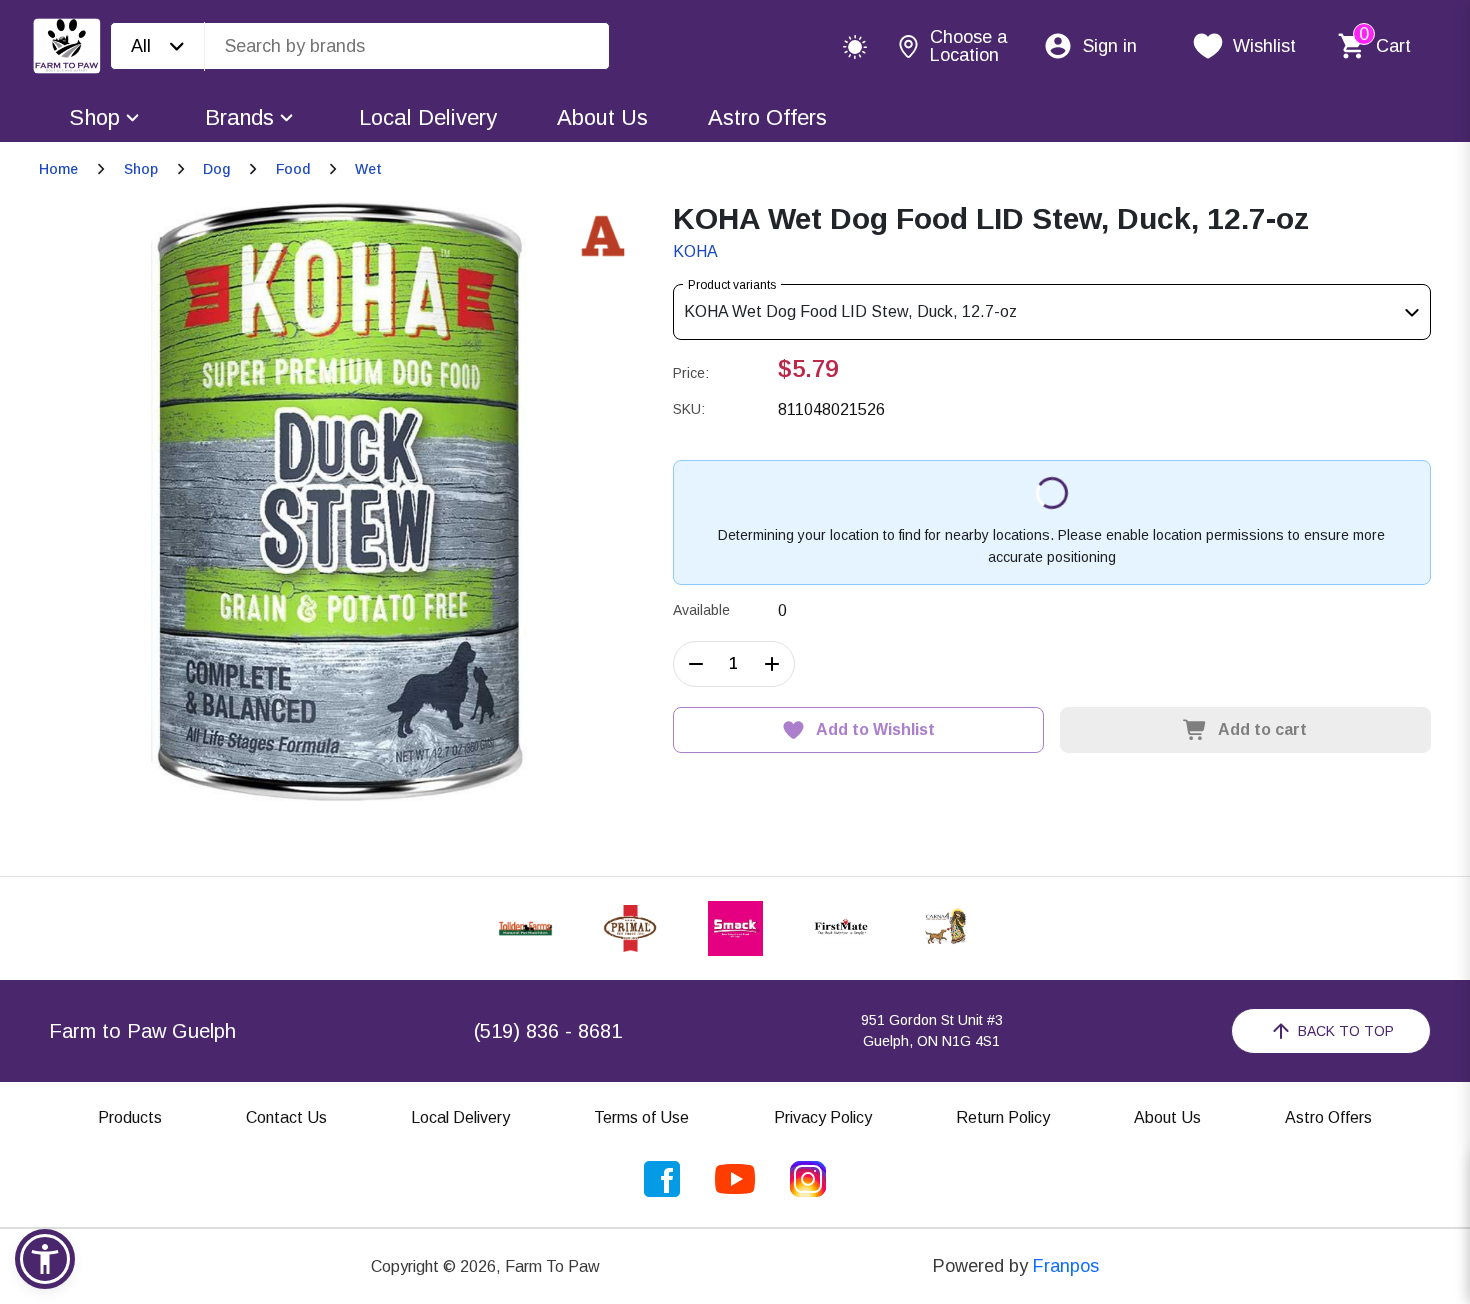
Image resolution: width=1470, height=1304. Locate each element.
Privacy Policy (823, 1117)
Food (293, 169)
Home (58, 169)
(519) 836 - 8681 (548, 1031)
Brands (239, 117)
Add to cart (1262, 729)
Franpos (1066, 1266)
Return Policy (1003, 1117)
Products (130, 1117)
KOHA (695, 251)
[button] (45, 1259)
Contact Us (286, 1117)
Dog (216, 169)
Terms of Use (641, 1117)
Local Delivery (428, 117)
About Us (602, 117)
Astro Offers (767, 117)
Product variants (732, 285)
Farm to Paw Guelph (142, 1031)
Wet (368, 169)
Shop (94, 117)
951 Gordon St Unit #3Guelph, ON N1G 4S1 (932, 1030)
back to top (1346, 1031)
